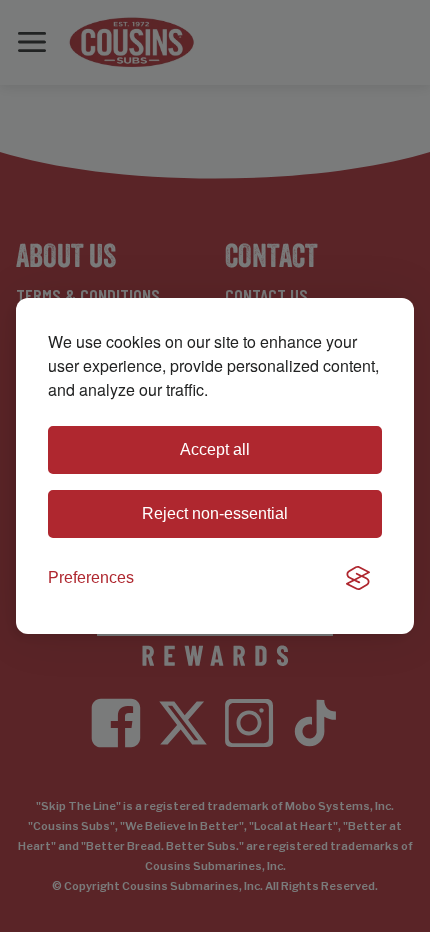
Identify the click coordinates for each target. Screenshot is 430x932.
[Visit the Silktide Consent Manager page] (358, 578)
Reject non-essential (215, 513)
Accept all (215, 449)
